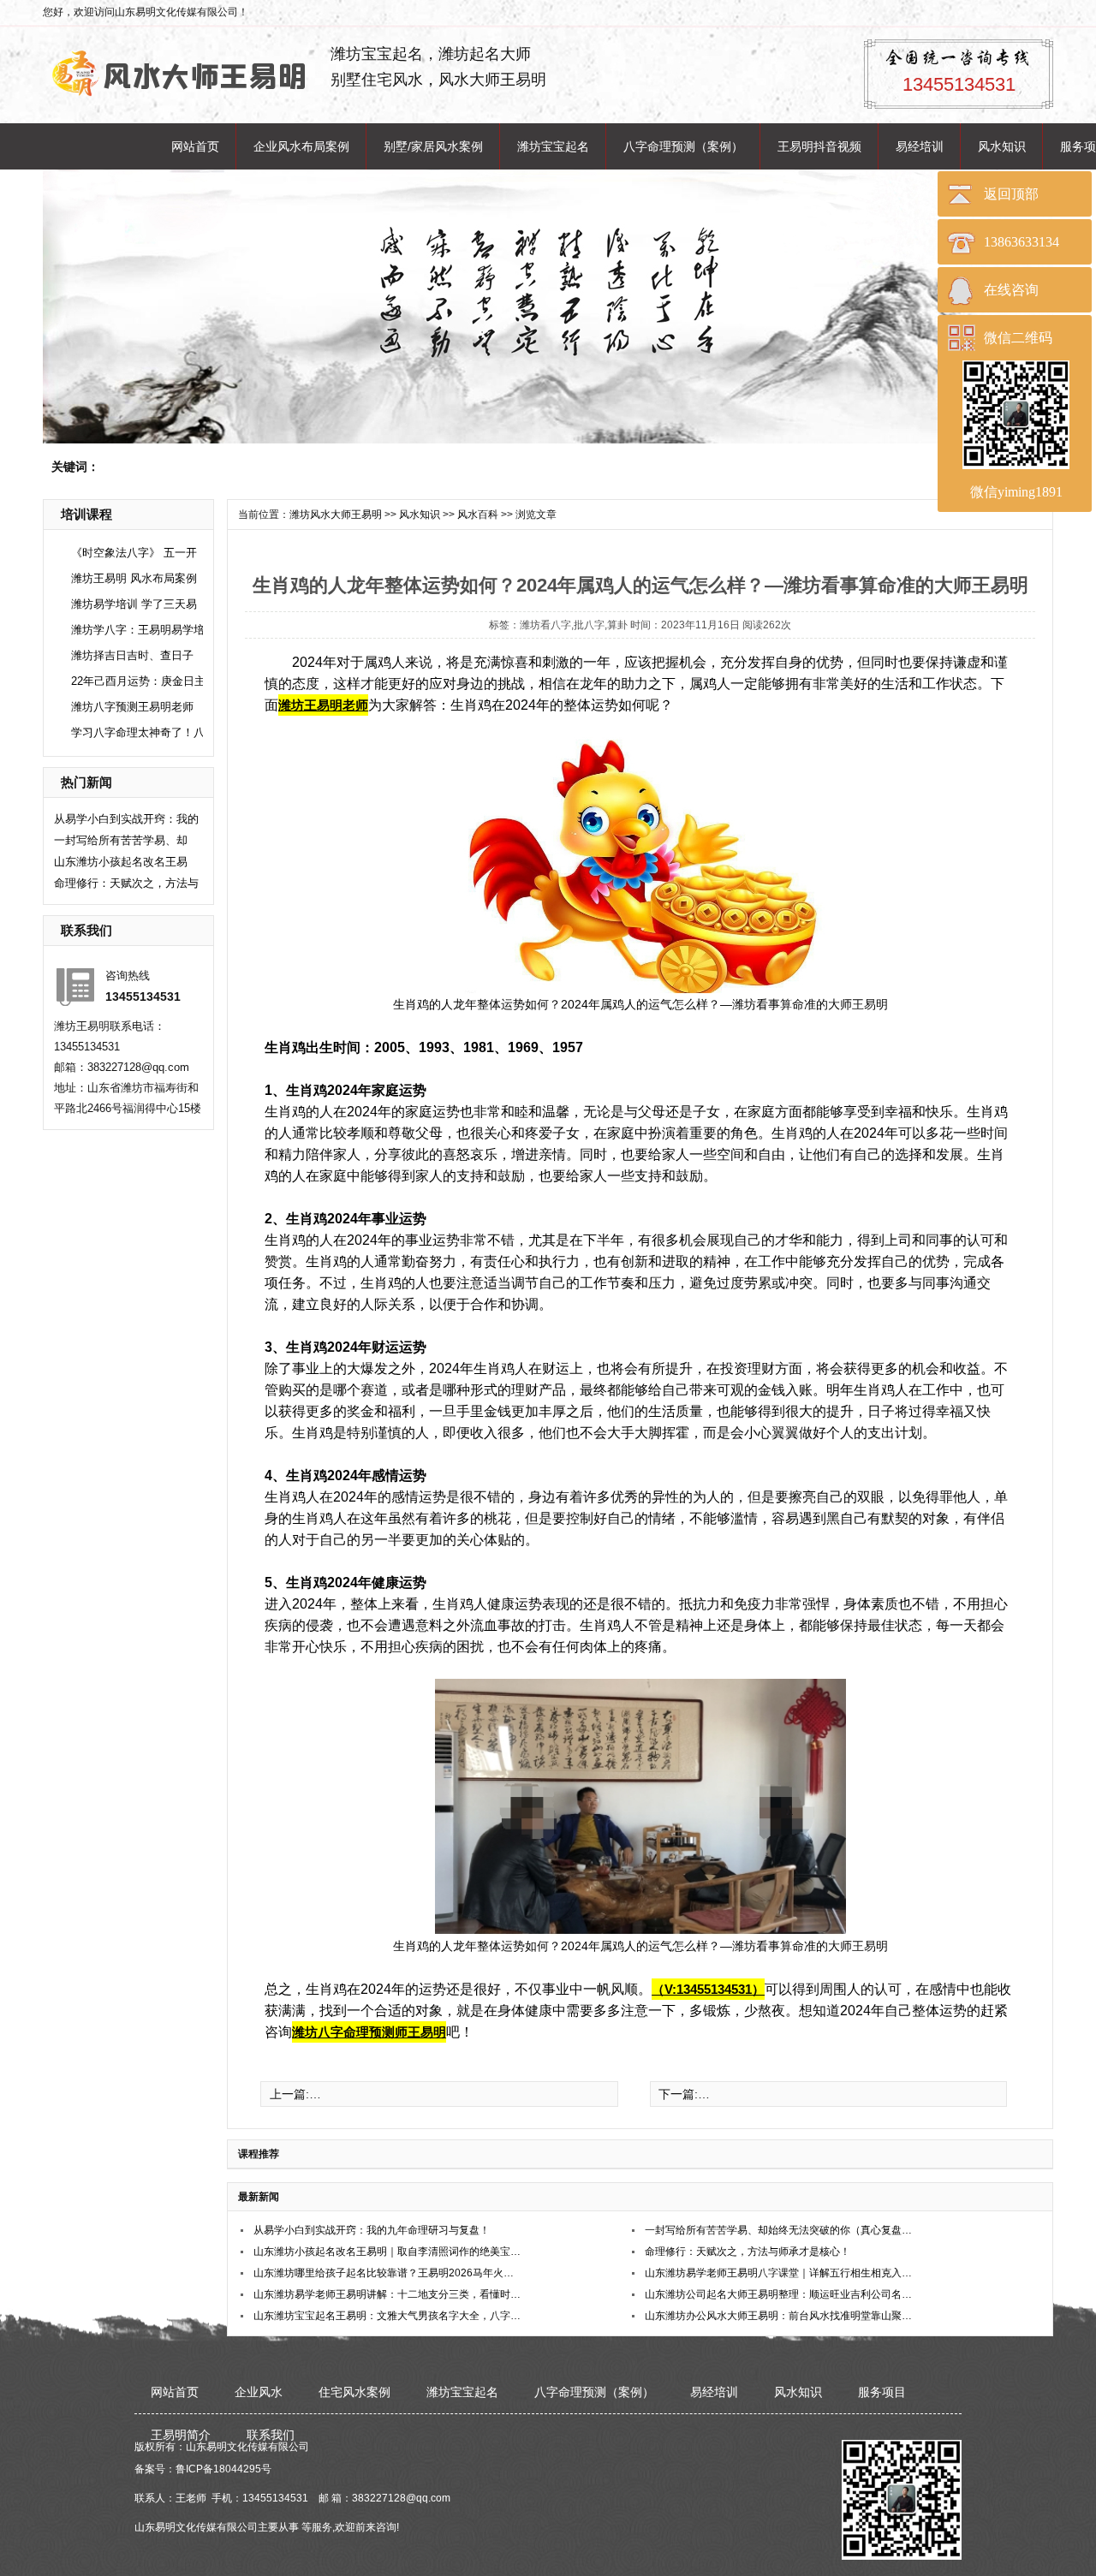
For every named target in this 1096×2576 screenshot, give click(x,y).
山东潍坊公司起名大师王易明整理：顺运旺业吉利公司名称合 (780, 2294)
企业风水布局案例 (301, 146)
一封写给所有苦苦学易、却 (121, 840)
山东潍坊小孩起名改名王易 (121, 862)
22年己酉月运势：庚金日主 (138, 681)
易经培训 (920, 146)
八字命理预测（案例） (683, 146)
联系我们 (271, 2435)
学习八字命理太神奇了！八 (138, 732)
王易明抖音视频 (819, 146)
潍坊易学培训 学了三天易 (134, 604)
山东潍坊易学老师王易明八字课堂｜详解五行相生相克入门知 (780, 2273)
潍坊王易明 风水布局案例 (134, 578)
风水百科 (478, 515)
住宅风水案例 (354, 2392)
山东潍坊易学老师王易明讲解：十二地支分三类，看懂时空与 (388, 2294)
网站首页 (195, 146)
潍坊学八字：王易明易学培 (138, 630)
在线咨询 (1011, 290)
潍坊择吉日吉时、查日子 (132, 655)
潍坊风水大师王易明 (336, 515)
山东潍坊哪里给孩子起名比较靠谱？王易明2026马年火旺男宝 (388, 2273)
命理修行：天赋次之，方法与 (126, 883)
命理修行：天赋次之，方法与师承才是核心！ (748, 2252)
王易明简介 (181, 2435)
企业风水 (259, 2392)
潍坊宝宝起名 (553, 146)
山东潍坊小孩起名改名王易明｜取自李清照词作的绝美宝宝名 (388, 2252)
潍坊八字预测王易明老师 (132, 707)
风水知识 (1002, 146)
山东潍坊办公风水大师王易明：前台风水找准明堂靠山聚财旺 (780, 2316)
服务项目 (882, 2392)
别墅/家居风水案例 (433, 146)
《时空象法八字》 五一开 (134, 553)
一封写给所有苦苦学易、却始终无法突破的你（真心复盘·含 (780, 2230)
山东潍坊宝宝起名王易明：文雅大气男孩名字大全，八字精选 (388, 2316)
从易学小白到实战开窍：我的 (126, 819)
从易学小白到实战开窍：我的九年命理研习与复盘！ (372, 2230)
